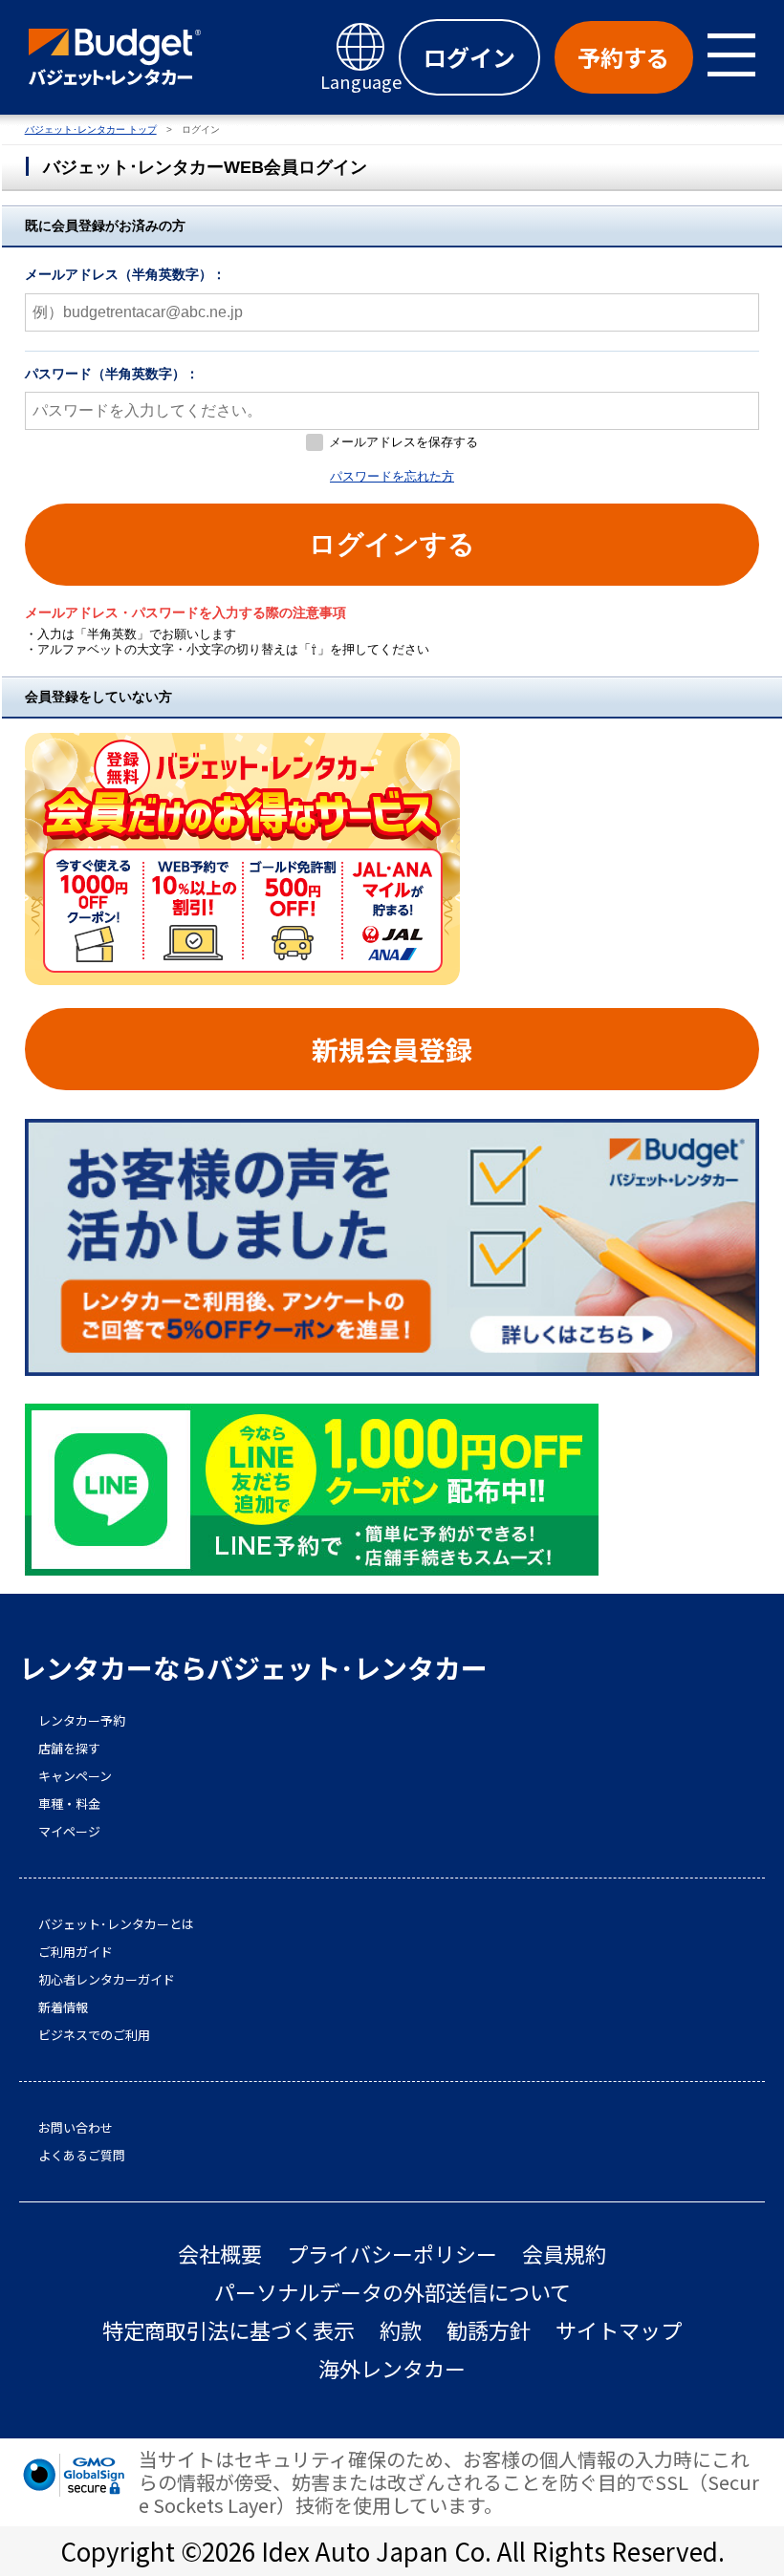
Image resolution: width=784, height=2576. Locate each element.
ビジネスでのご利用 (94, 2035)
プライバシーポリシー (392, 2254)
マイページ (69, 1832)
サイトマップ (619, 2330)
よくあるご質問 (82, 2156)
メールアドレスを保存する (403, 442)
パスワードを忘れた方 (392, 476)
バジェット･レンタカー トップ (91, 129)
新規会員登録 (392, 1049)
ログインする (392, 544)
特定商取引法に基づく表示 (229, 2330)
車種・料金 (69, 1804)
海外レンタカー (392, 2368)
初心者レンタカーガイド (107, 1980)
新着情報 (63, 2007)
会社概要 (220, 2254)
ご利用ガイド (76, 1952)
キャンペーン (75, 1776)
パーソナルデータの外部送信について (392, 2292)
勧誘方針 (489, 2330)
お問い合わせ (76, 2128)
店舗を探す (69, 1749)
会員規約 (564, 2254)
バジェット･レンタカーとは (116, 1924)
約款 (401, 2330)
